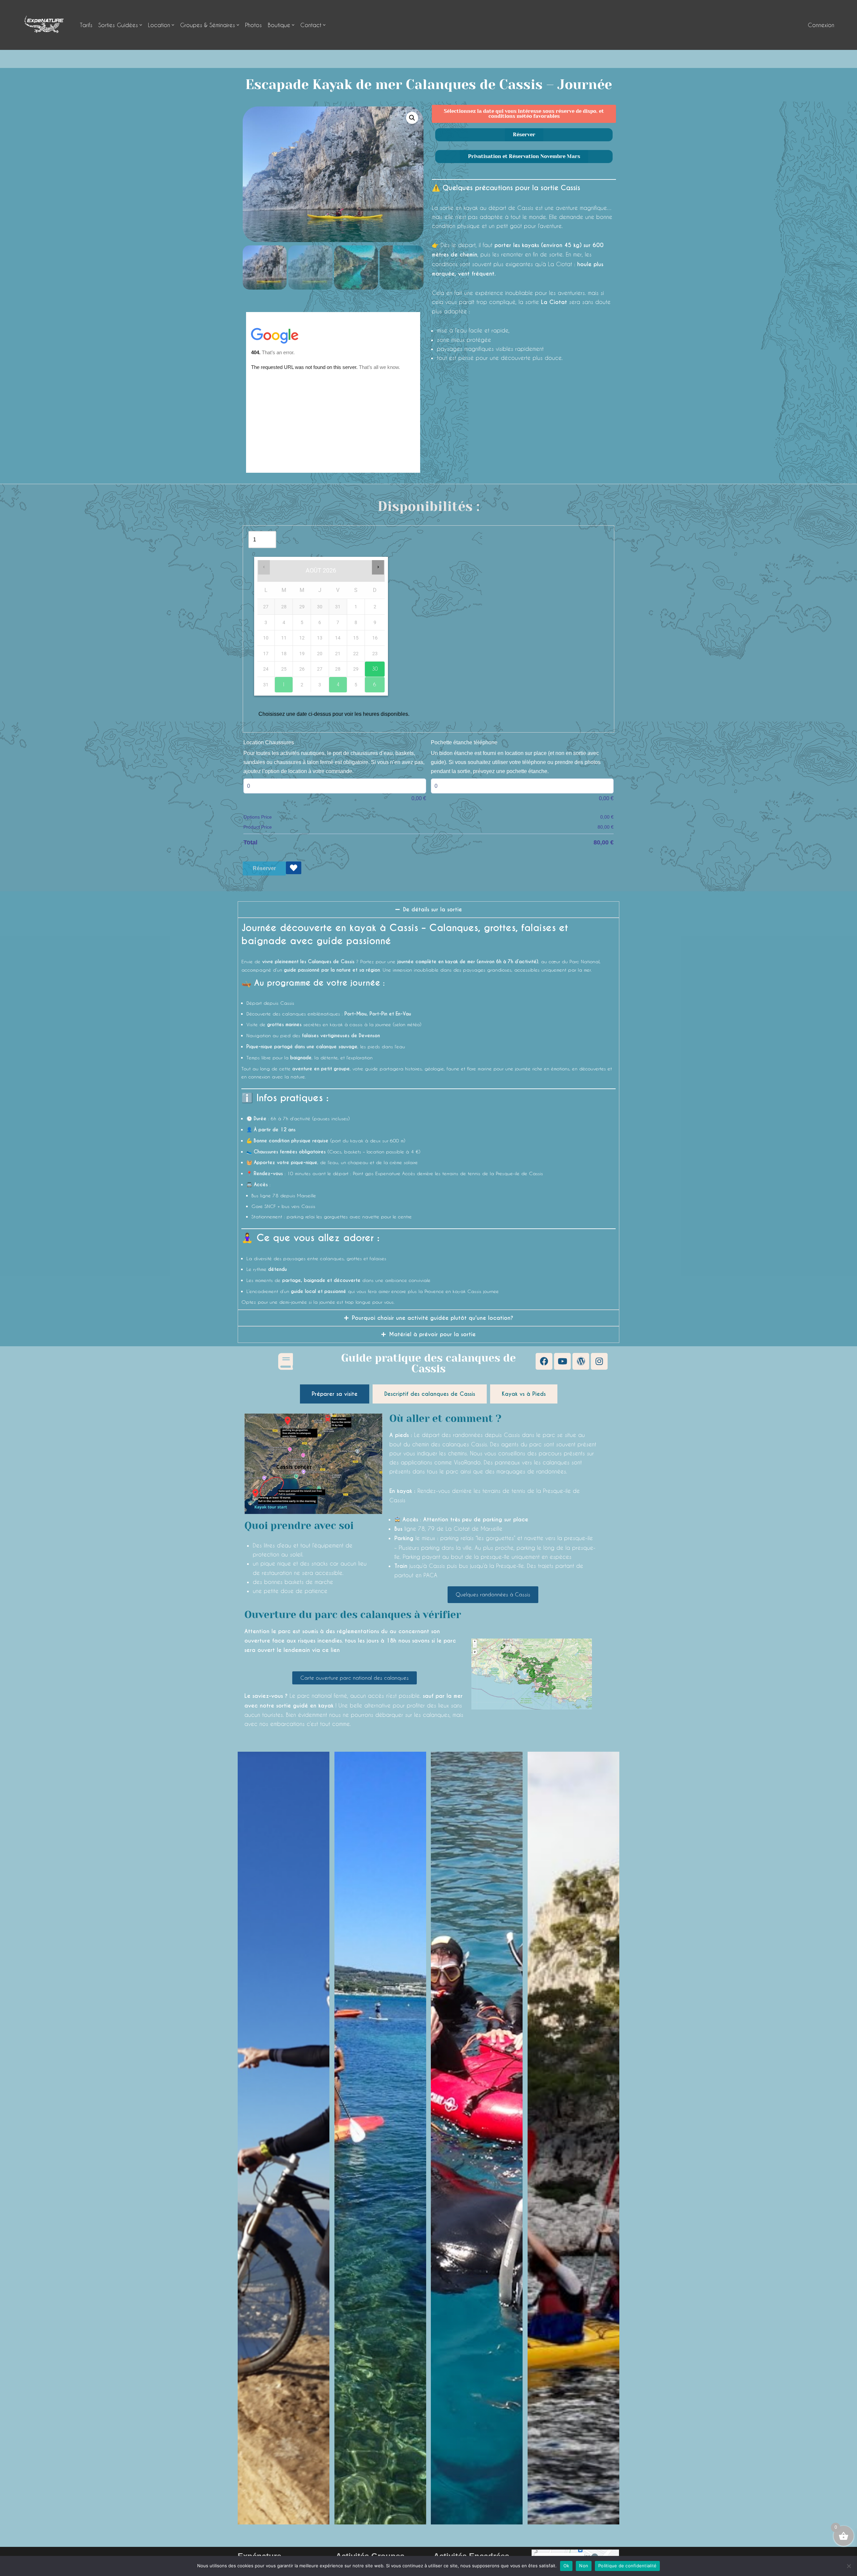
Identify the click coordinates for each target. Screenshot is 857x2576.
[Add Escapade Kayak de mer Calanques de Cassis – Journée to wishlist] (294, 868)
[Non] (849, 2566)
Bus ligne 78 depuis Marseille (284, 1195)
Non (584, 2566)
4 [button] (334, 682)
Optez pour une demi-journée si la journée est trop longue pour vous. (318, 1302)
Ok (566, 2566)
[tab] (335, 1394)
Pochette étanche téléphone (464, 742)
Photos (253, 25)
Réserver (264, 868)
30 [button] (371, 667)
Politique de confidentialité (627, 2566)
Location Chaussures (269, 742)
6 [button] (371, 682)
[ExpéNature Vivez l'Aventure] (44, 25)
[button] (141, 25)
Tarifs (86, 25)
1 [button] (280, 682)
